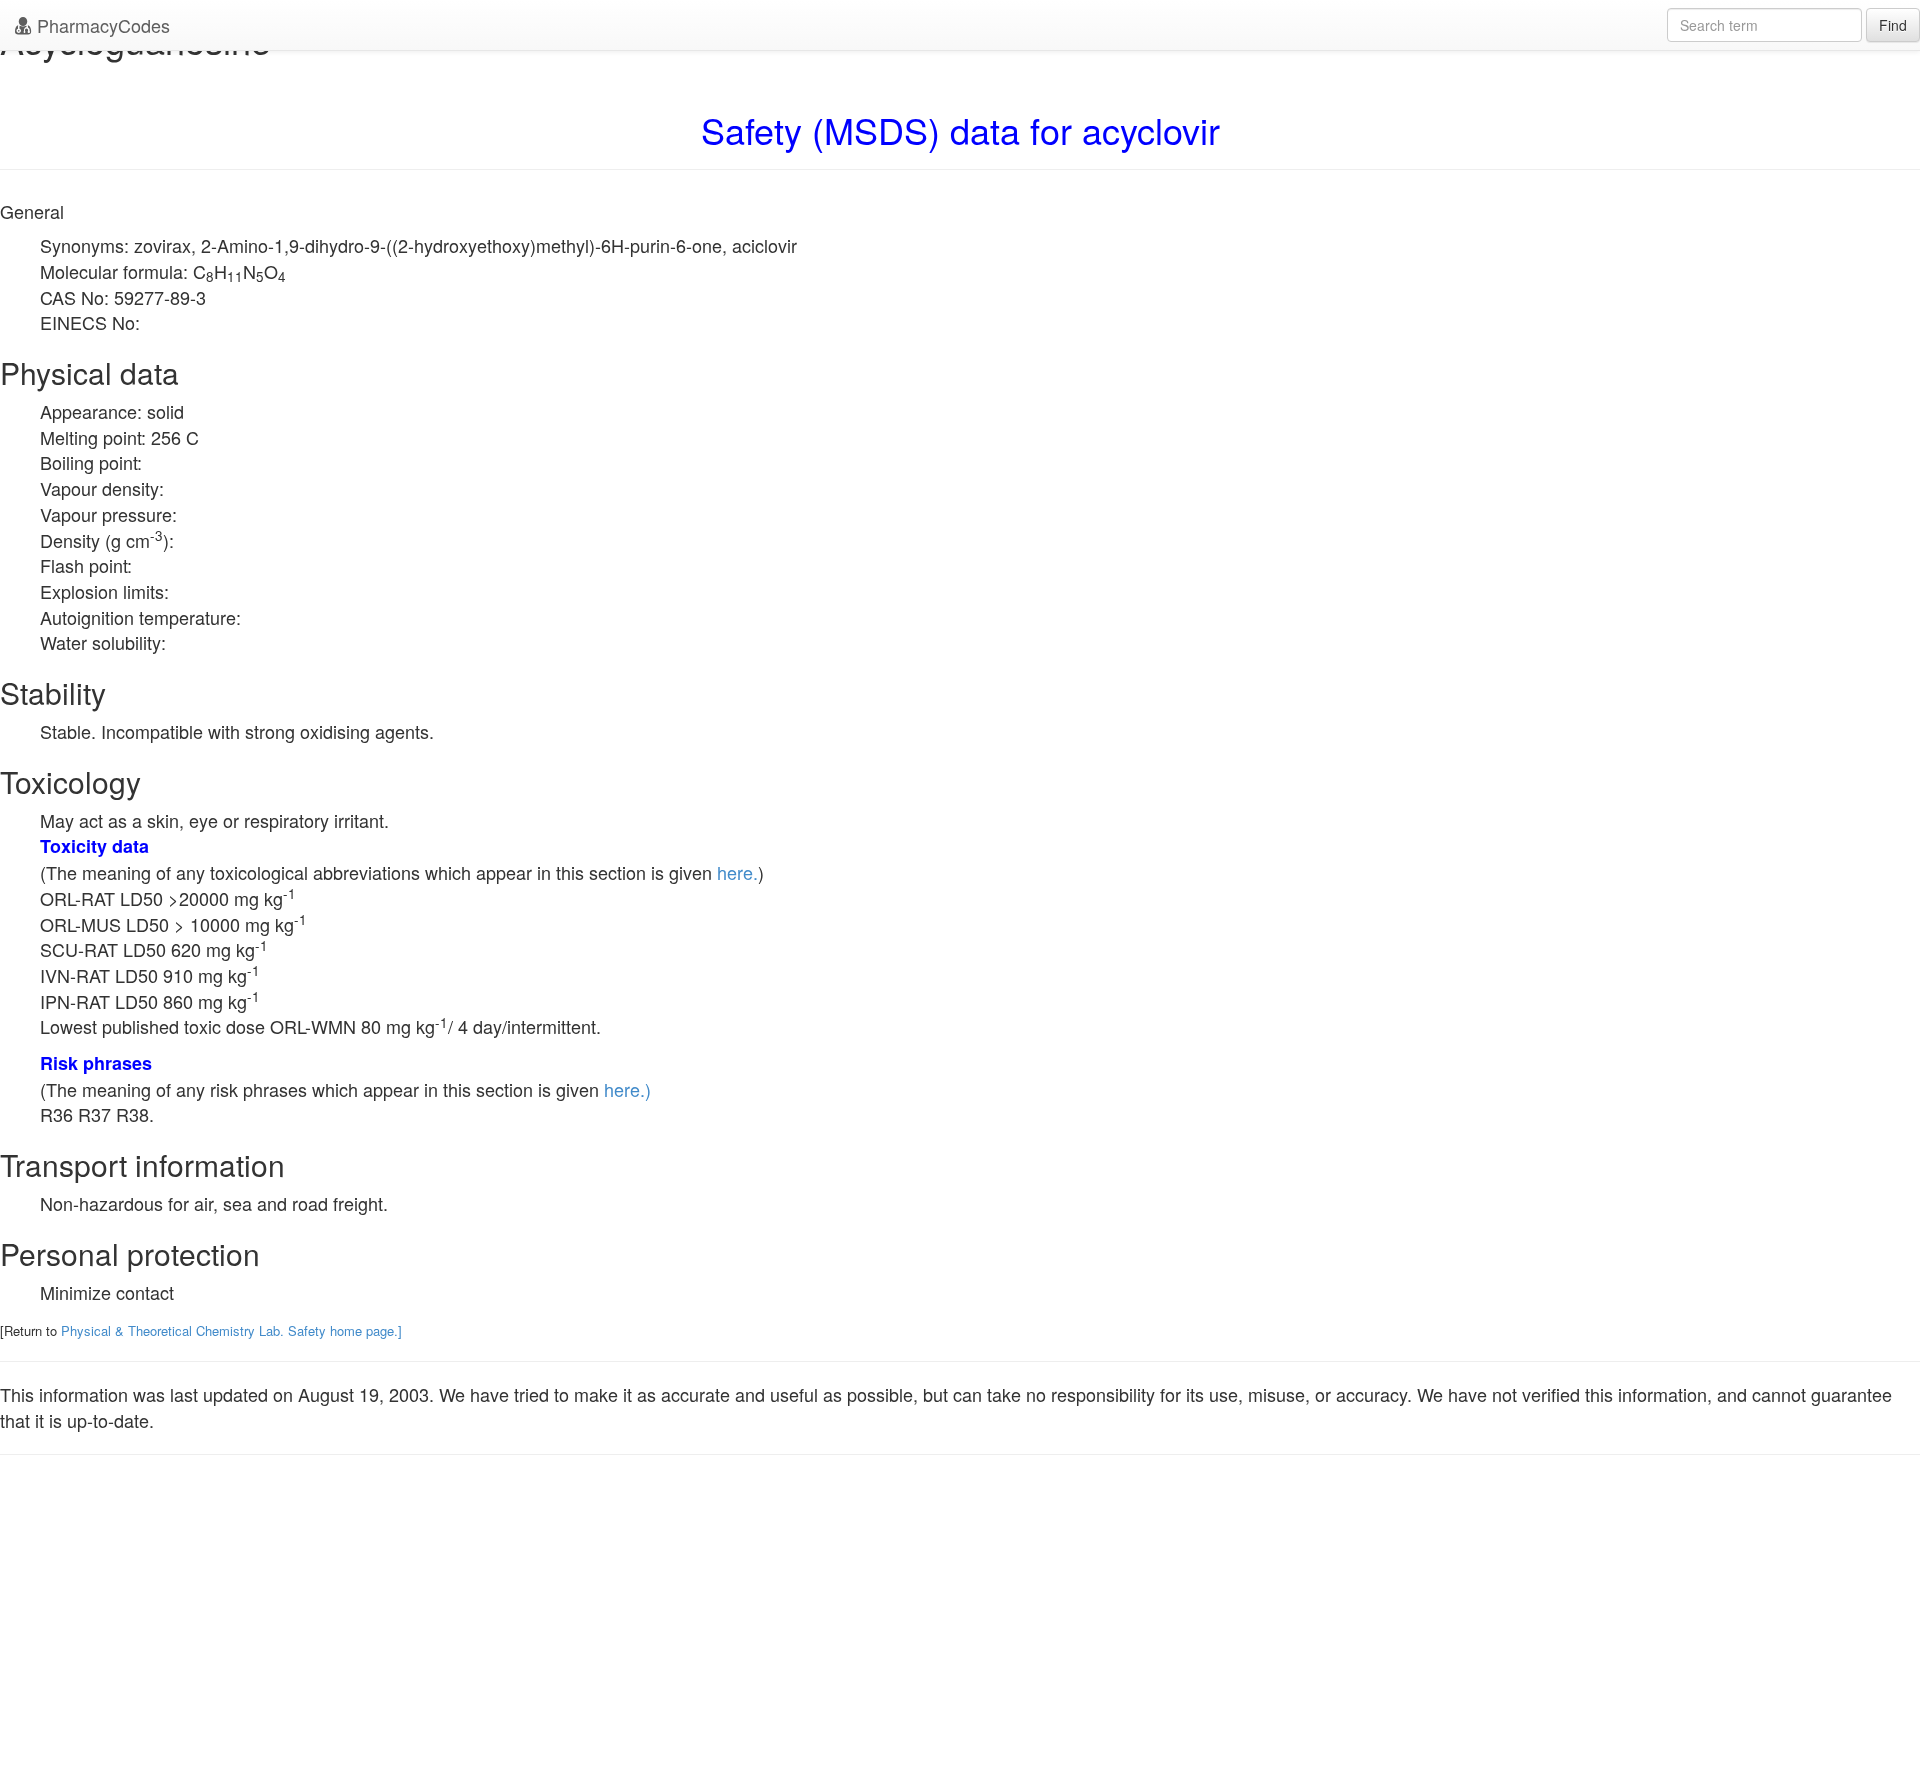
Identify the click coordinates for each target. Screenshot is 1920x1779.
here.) (627, 1089)
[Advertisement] (960, 1635)
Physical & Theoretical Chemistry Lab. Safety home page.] (231, 1330)
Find (1893, 25)
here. (737, 872)
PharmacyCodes (101, 25)
